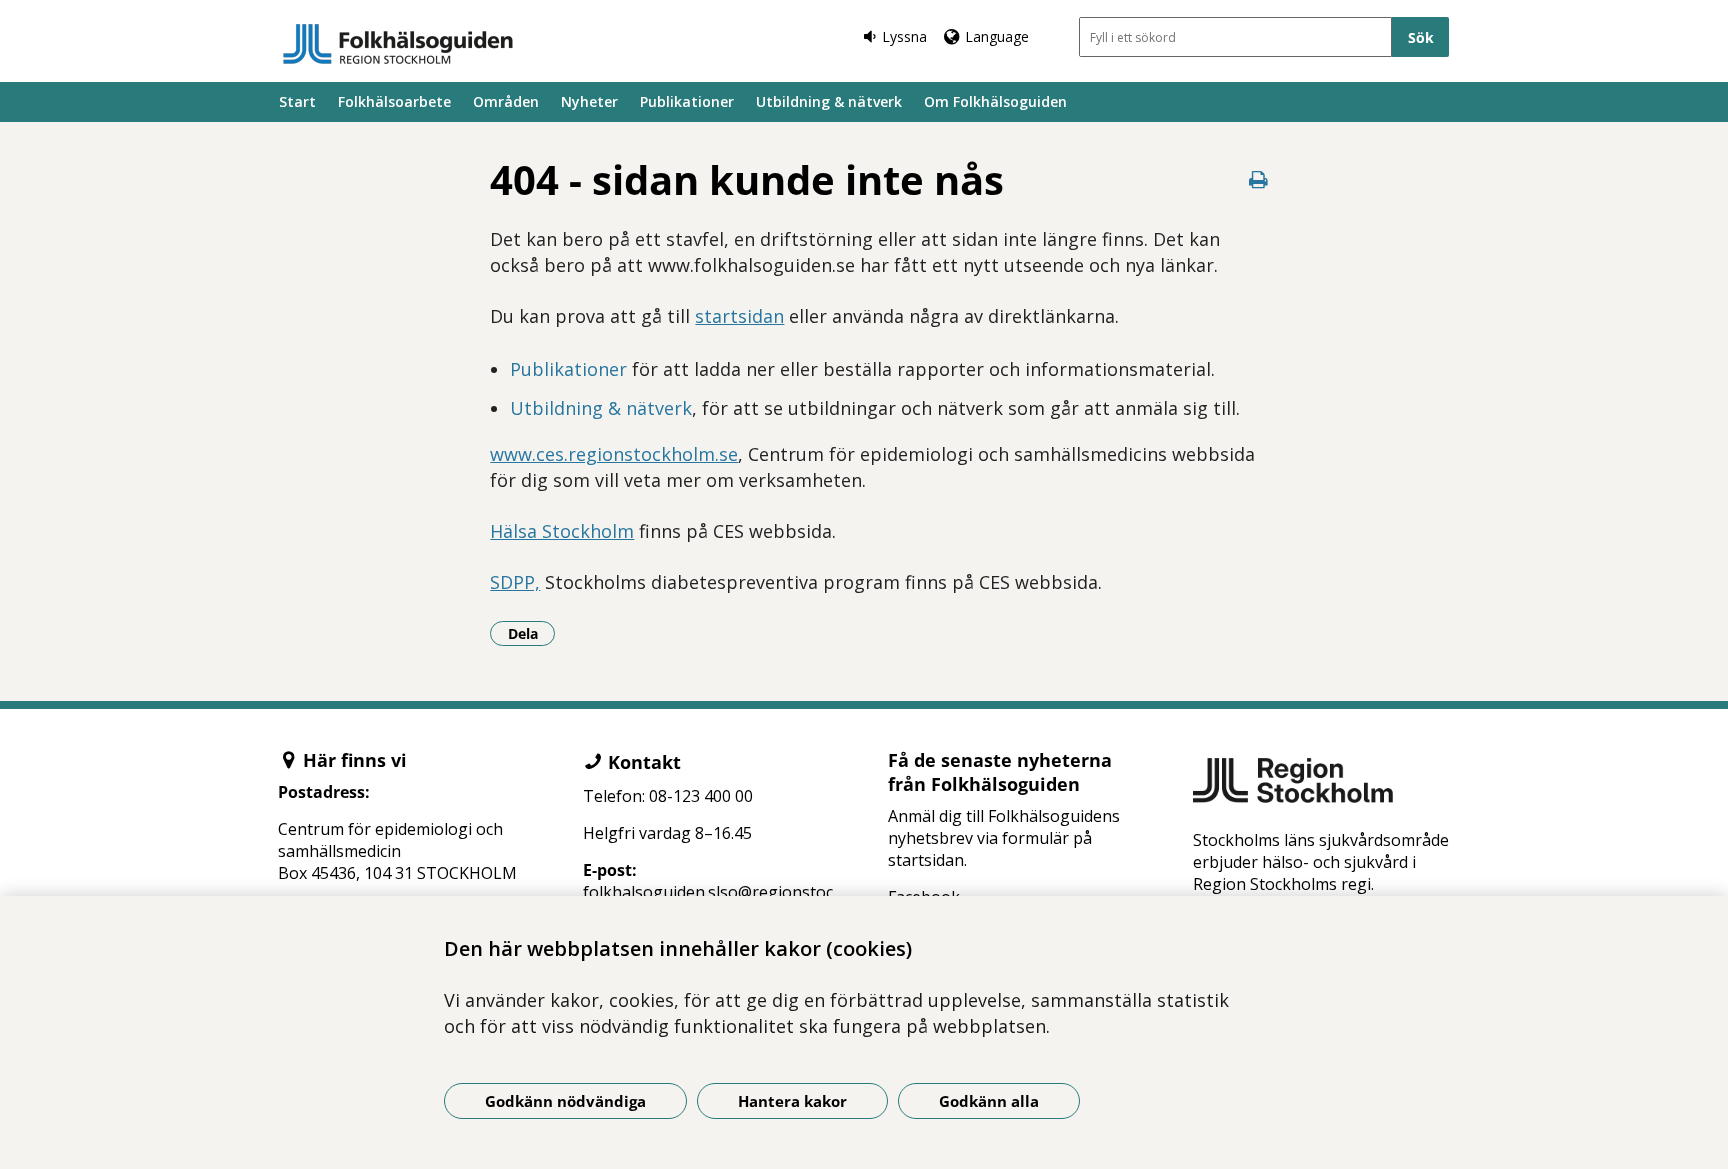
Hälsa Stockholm (562, 531)
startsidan (739, 316)
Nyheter (589, 101)
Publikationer (687, 101)
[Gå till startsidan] (398, 44)
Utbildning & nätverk (829, 101)
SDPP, (515, 582)
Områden (506, 101)
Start (297, 101)
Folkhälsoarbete (394, 101)
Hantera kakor (792, 1101)
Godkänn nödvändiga (565, 1101)
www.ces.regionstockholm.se (614, 454)
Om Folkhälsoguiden (995, 101)
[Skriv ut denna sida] (1259, 179)
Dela (531, 633)
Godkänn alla (989, 1101)
